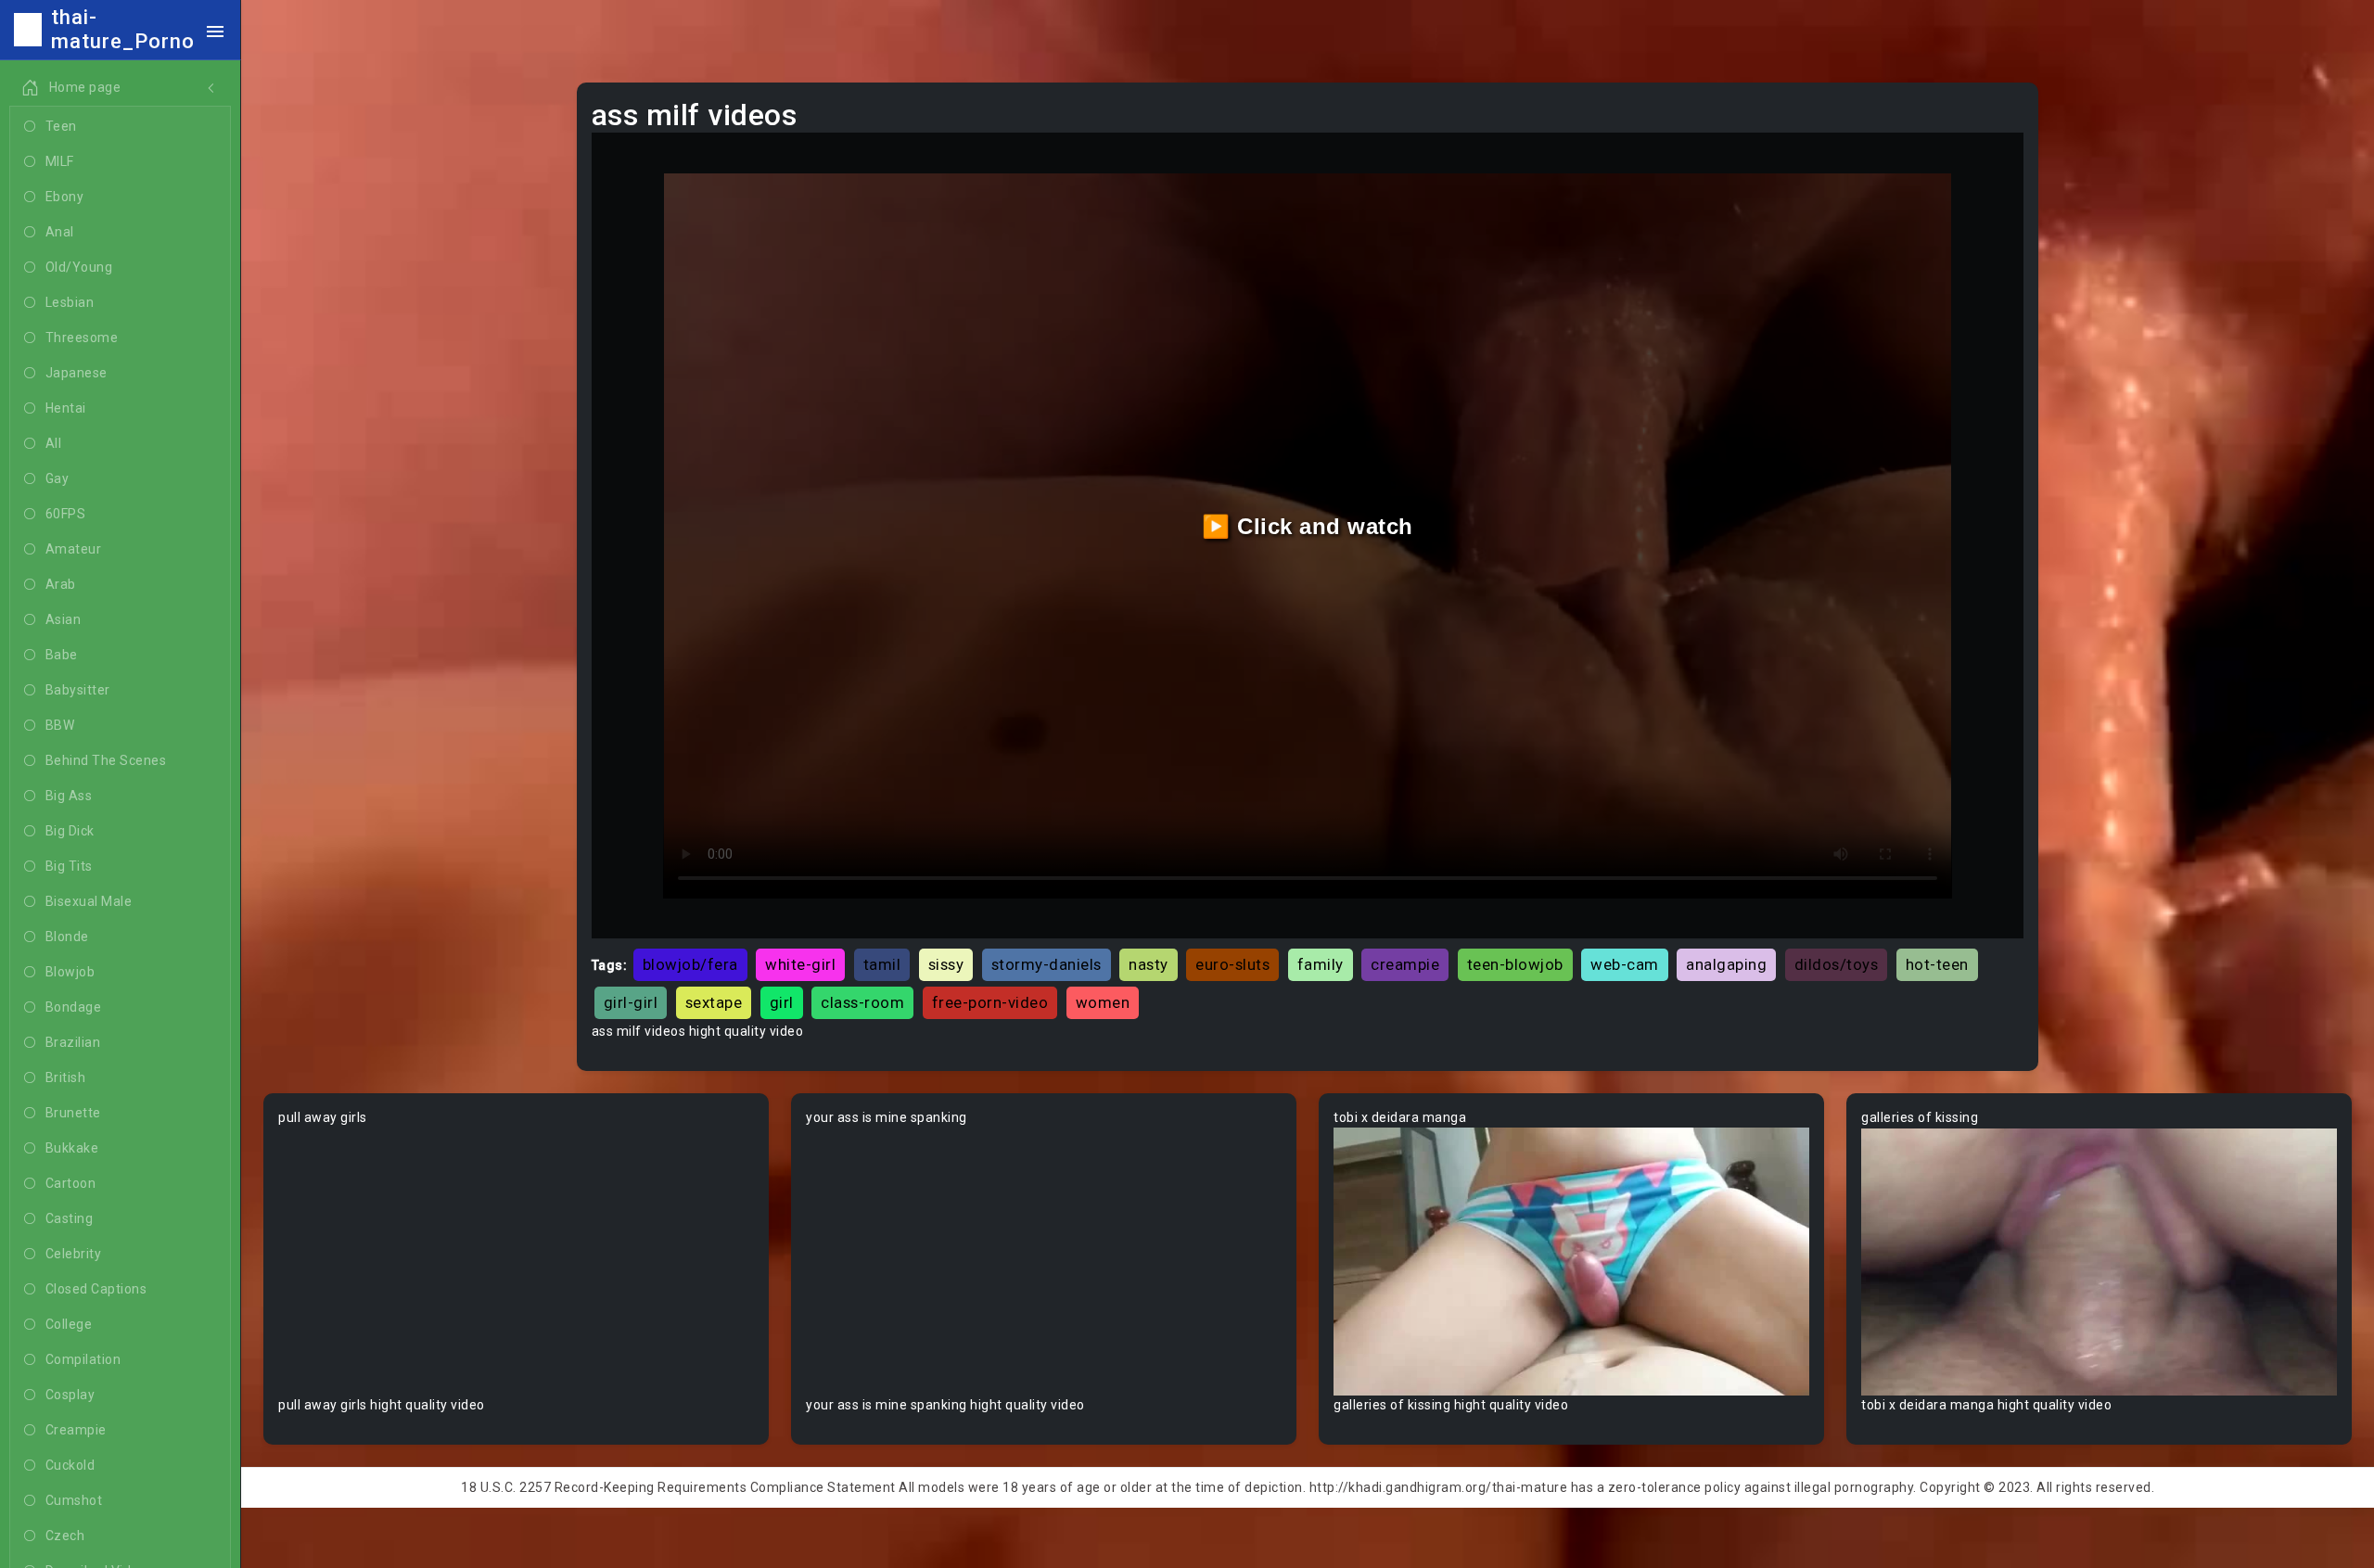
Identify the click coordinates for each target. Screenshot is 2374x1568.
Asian (64, 619)
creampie (1405, 964)
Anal (60, 232)
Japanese (77, 373)
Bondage (74, 1007)
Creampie (76, 1430)
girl (782, 1002)
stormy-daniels (1047, 964)
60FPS (66, 514)
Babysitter (78, 690)
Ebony (65, 197)
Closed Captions (96, 1289)
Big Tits (69, 866)
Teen (61, 126)
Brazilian (73, 1042)
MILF (60, 161)
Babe (62, 655)
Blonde (67, 937)
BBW (60, 725)
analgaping (1726, 964)
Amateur (74, 549)
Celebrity (74, 1254)
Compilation (83, 1359)
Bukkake (72, 1148)
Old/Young (79, 267)
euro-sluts (1232, 964)
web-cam (1625, 964)
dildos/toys (1837, 964)
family (1321, 964)
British (66, 1077)
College (69, 1324)
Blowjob (70, 972)
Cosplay (70, 1395)
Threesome (82, 338)
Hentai (66, 408)
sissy (946, 964)
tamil (882, 964)
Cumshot (74, 1500)
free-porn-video (990, 1002)
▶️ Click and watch (1308, 526)
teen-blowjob (1515, 964)
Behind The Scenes (106, 760)
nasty (1149, 964)
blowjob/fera (690, 964)
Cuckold (70, 1465)
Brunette (73, 1113)
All (54, 443)
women (1103, 1002)
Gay (57, 478)
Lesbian (70, 302)
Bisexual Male (89, 901)
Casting (70, 1218)
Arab (61, 584)
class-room (862, 1002)
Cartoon (71, 1183)
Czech (65, 1536)
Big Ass (69, 796)
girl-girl (631, 1002)
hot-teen (1937, 964)
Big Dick (70, 831)
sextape (714, 1002)
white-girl (800, 964)
